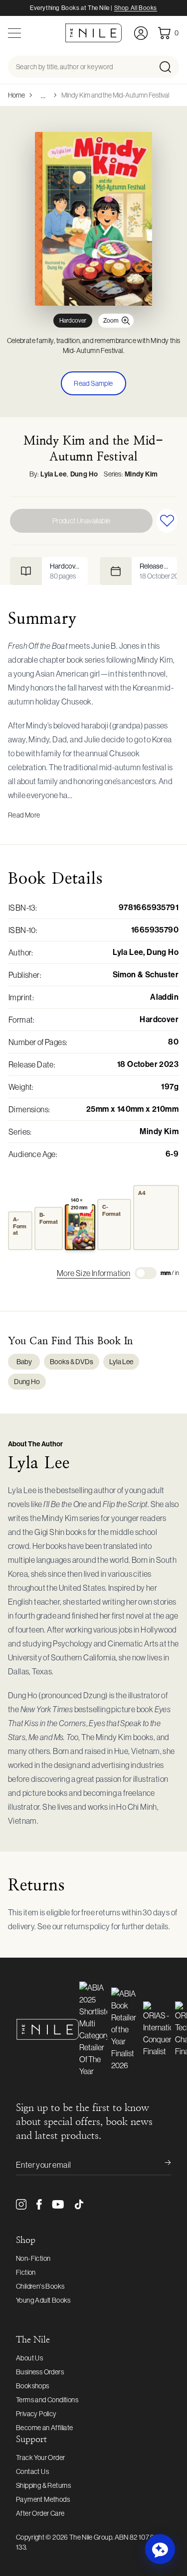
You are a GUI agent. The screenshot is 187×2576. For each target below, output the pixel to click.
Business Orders (40, 2372)
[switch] (146, 1273)
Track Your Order (40, 2458)
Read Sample (93, 383)
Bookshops (33, 2386)
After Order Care (40, 2513)
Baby (24, 1362)
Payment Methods (43, 2499)
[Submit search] (168, 67)
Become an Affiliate (45, 2428)
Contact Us (32, 2471)
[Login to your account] (141, 33)
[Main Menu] (14, 33)
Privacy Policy (36, 2414)
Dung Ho (84, 474)
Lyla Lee (54, 474)
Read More (24, 815)
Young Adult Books (43, 2300)
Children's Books (40, 2286)
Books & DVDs (72, 1362)
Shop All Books (136, 8)
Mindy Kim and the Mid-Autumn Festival (115, 95)
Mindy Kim (141, 474)
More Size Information (93, 1273)
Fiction (26, 2272)
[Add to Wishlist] (167, 521)
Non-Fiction (33, 2258)
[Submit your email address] (161, 2165)
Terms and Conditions (47, 2400)
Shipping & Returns (43, 2485)
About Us (29, 2358)
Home (16, 95)
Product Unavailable (82, 521)
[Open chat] (160, 2549)
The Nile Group (91, 2537)
